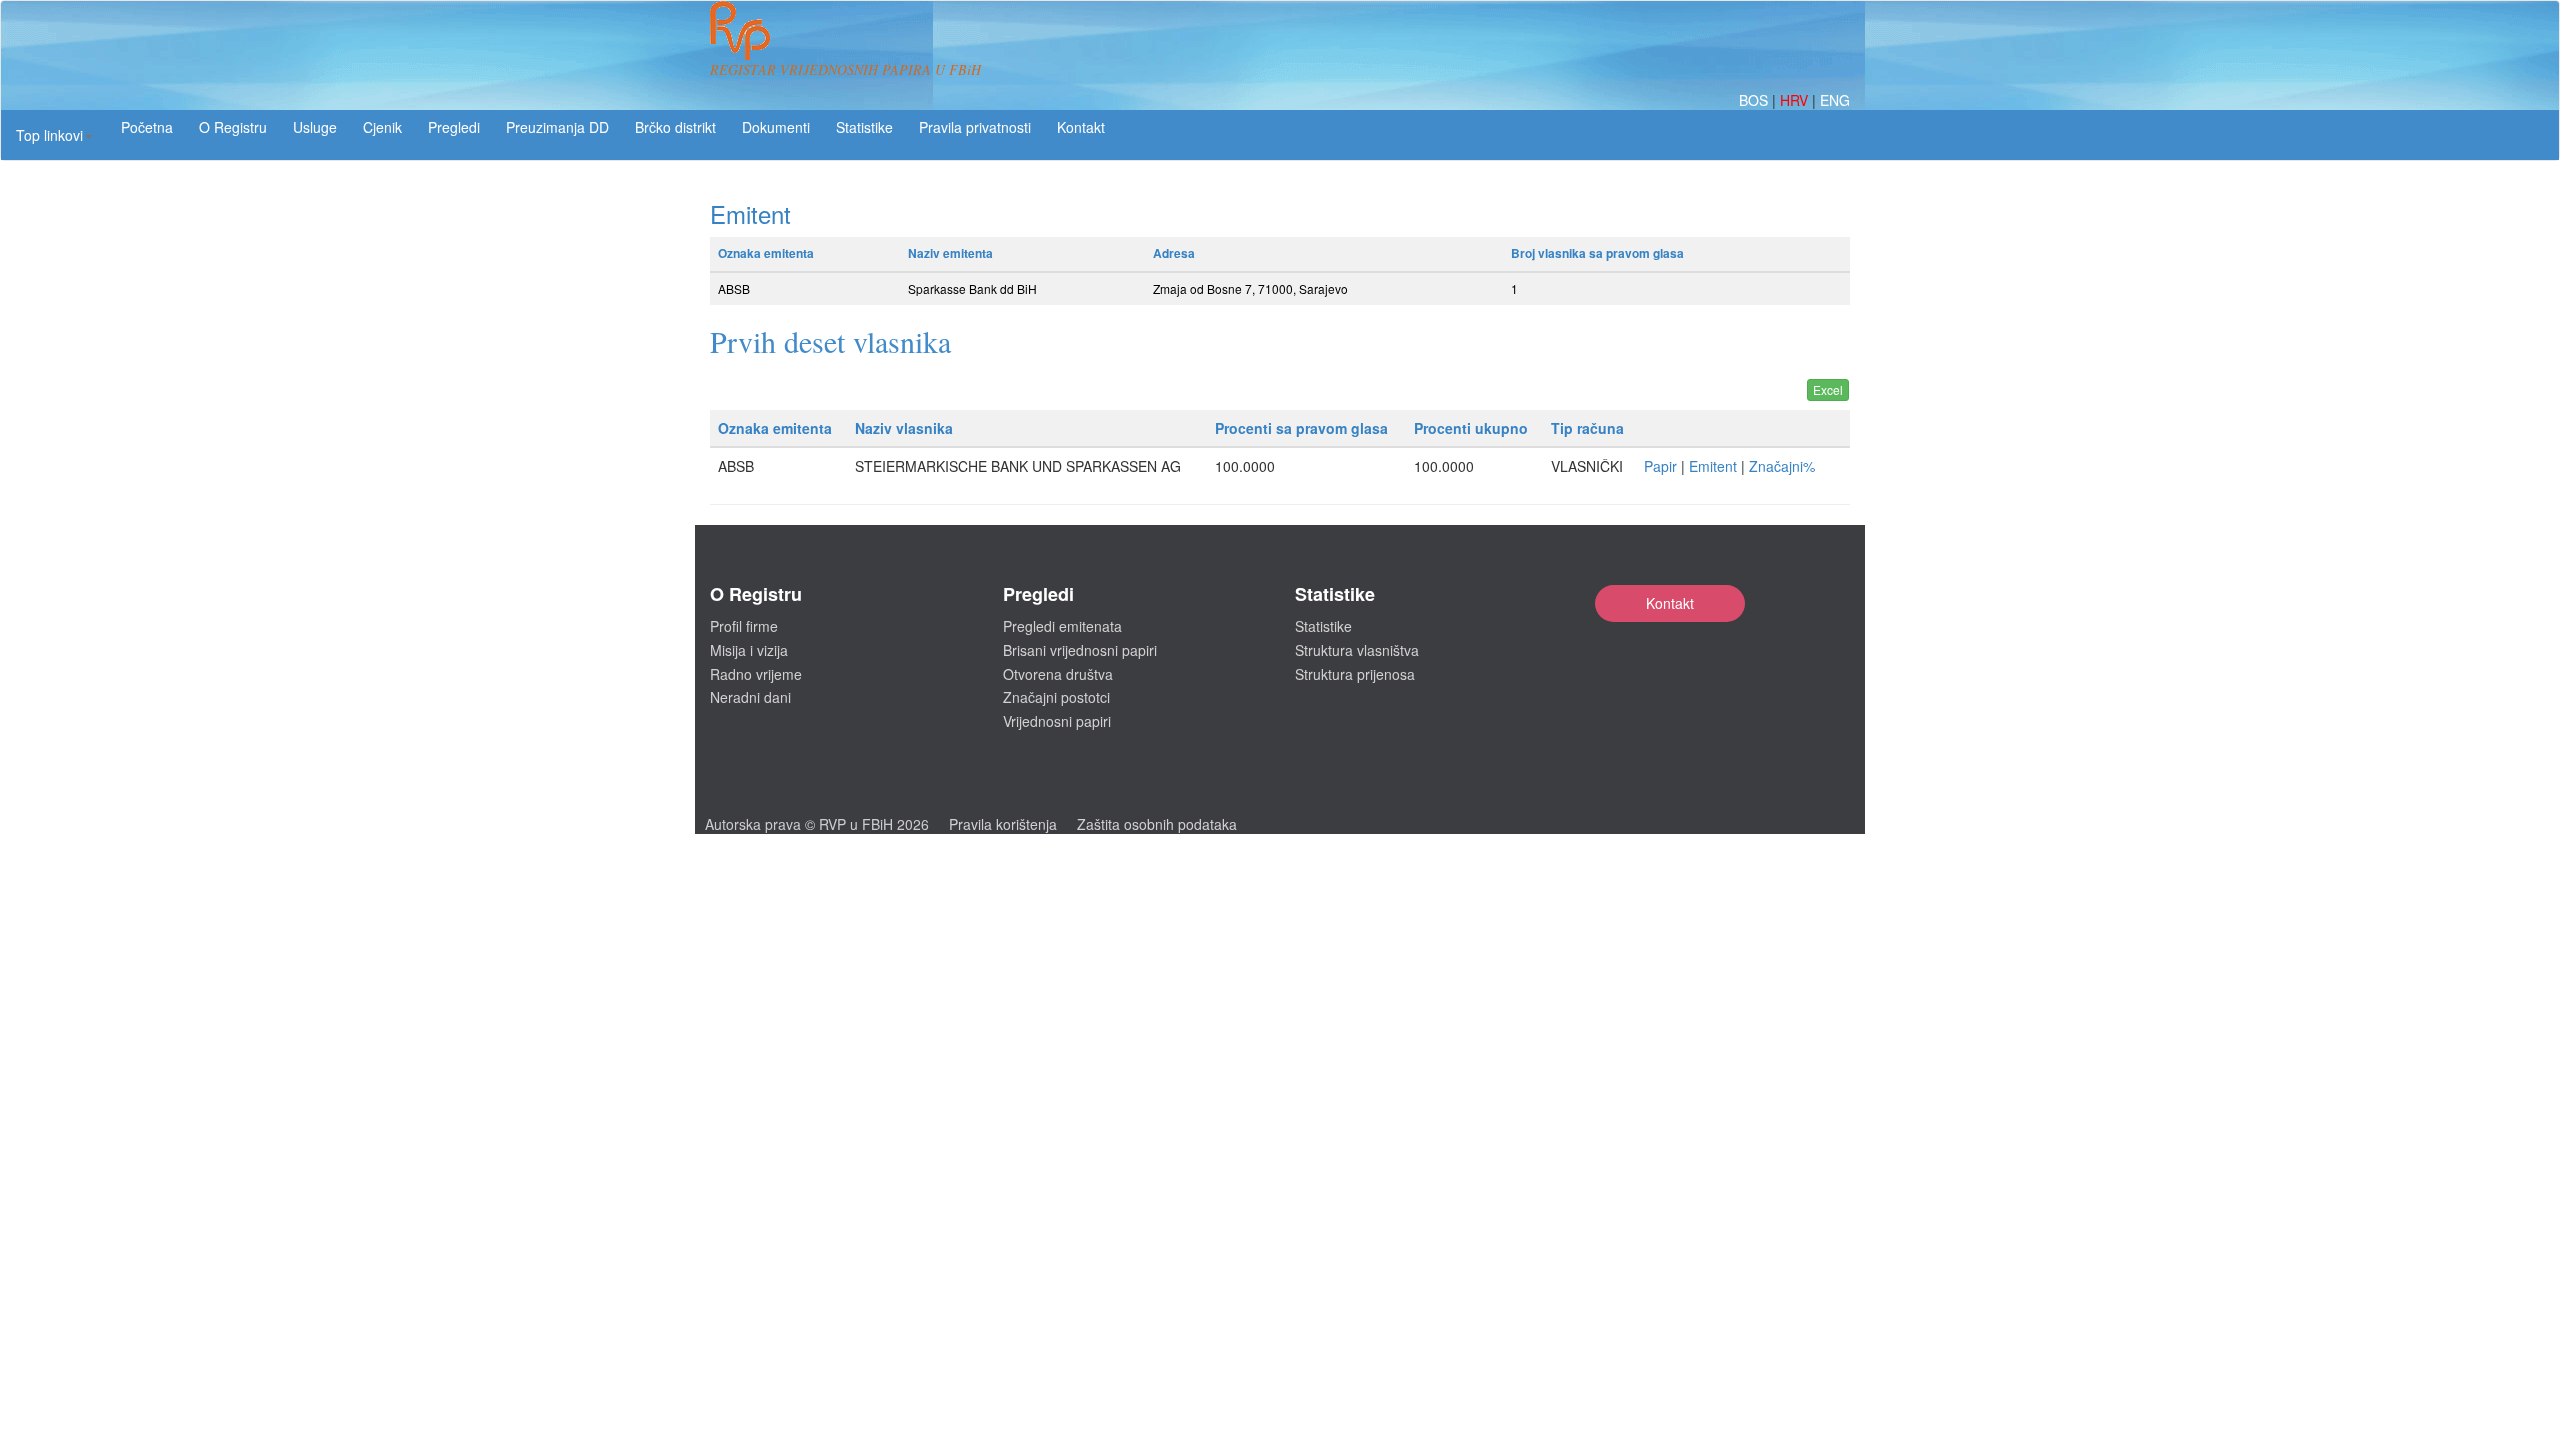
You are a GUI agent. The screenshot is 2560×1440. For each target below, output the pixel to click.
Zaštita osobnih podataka (1157, 824)
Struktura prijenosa (1355, 674)
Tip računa (1587, 428)
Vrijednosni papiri (1057, 721)
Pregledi (454, 127)
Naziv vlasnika (904, 428)
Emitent (1713, 466)
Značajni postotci (1056, 697)
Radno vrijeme (756, 674)
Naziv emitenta (950, 253)
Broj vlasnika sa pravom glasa (1597, 253)
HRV (1796, 100)
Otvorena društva (1058, 674)
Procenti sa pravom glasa (1301, 428)
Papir (1660, 466)
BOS (1755, 100)
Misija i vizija (749, 650)
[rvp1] (740, 28)
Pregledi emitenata (1062, 626)
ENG (1835, 100)
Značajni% (1782, 466)
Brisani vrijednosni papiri (1080, 650)
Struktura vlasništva (1357, 650)
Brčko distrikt (675, 127)
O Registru (233, 127)
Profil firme (744, 626)
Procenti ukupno (1471, 428)
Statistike (864, 127)
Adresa (1174, 253)
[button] (54, 135)
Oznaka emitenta (766, 253)
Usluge (315, 127)
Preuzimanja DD (557, 127)
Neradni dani (750, 697)
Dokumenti (776, 127)
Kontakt (1670, 603)
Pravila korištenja (1003, 824)
